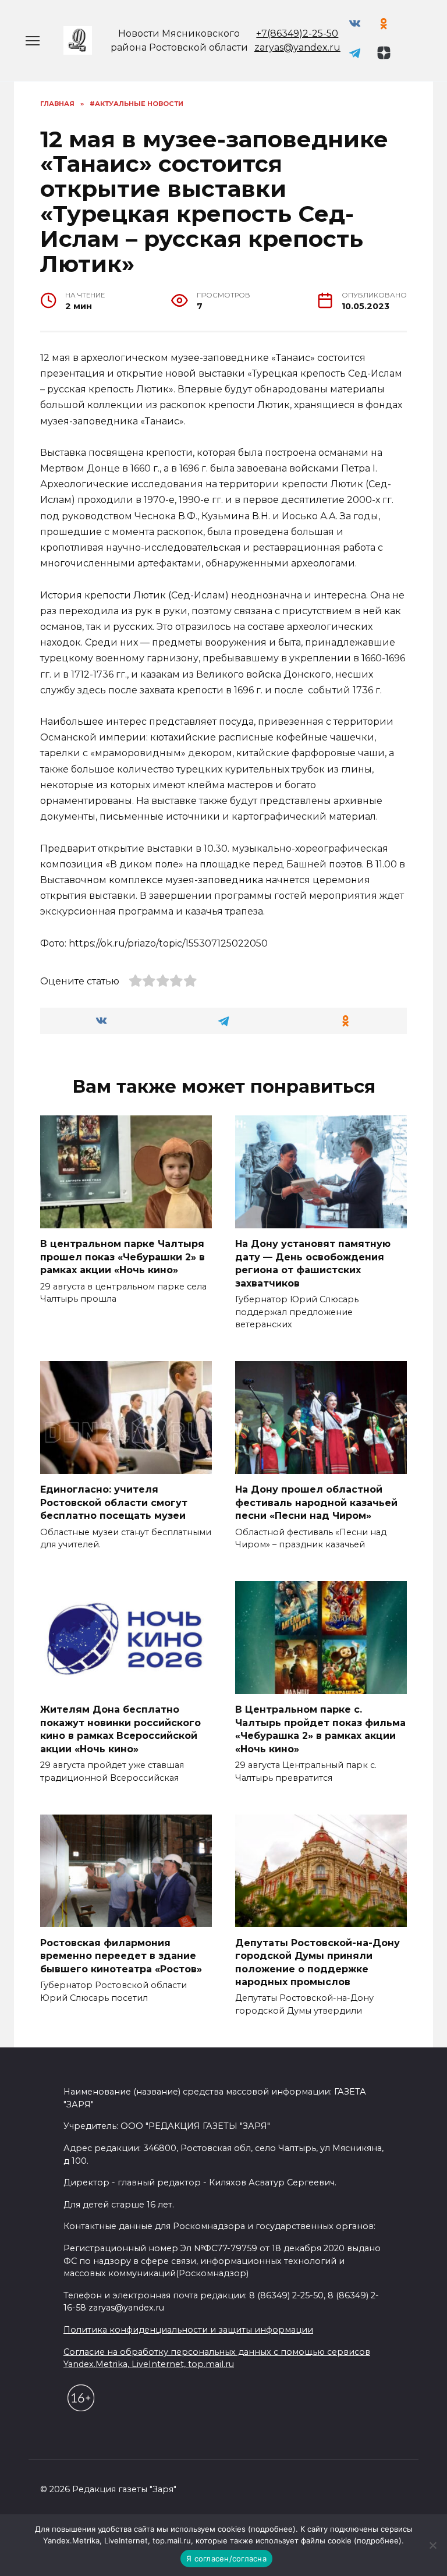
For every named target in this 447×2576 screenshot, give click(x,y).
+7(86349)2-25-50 (297, 33)
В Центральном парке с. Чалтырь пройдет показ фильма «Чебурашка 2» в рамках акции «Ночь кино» (320, 1729)
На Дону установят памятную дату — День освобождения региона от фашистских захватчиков (313, 1263)
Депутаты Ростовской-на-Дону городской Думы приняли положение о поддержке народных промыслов (317, 1962)
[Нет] (432, 2545)
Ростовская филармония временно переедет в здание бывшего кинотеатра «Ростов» (121, 1955)
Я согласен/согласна (226, 2559)
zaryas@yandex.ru (297, 47)
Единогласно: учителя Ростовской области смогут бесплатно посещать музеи (114, 1503)
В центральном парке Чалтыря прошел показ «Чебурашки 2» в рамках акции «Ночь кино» (123, 1257)
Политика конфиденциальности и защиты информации (188, 2330)
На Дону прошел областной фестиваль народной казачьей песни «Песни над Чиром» (316, 1503)
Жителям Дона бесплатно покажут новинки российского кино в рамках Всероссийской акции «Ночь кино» (120, 1729)
